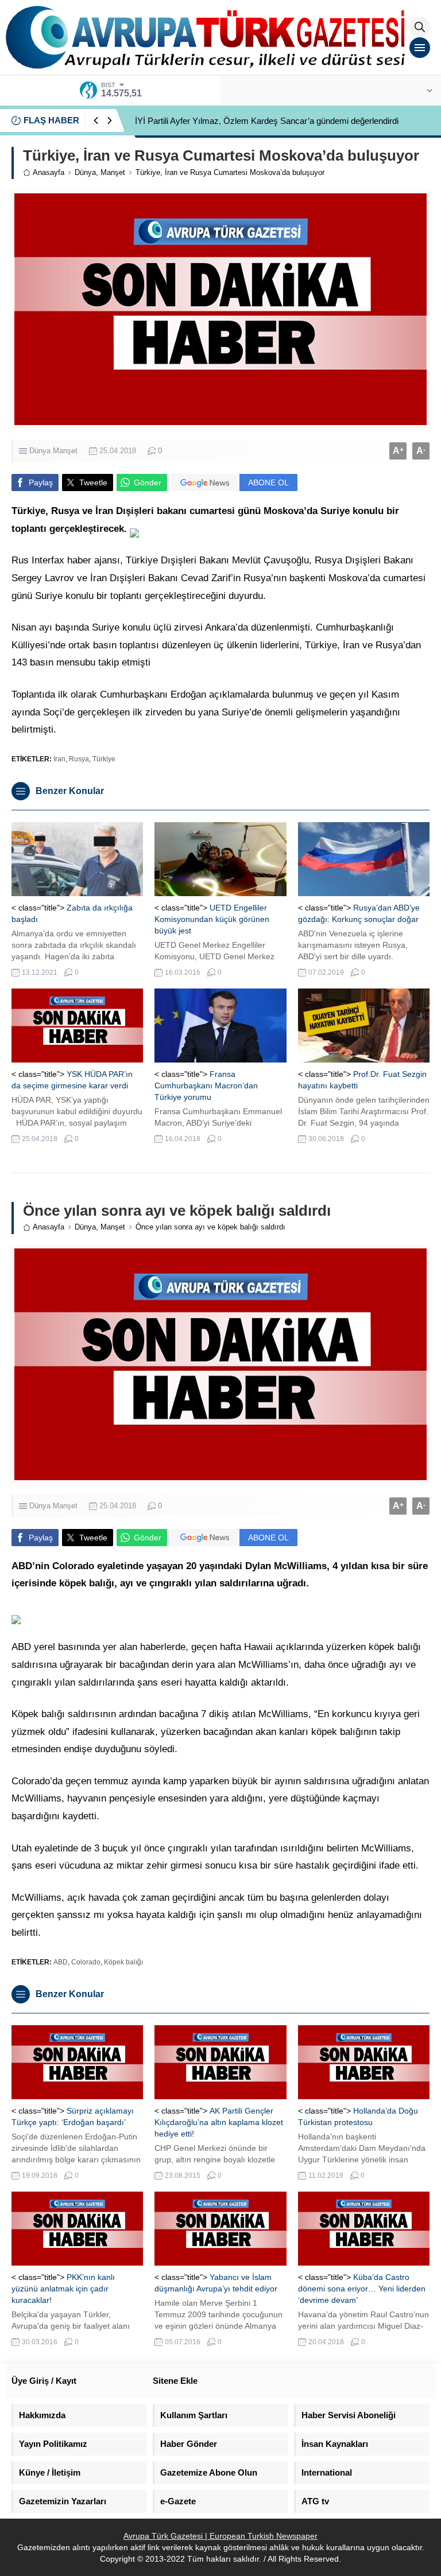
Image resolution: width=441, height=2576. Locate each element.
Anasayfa (49, 172)
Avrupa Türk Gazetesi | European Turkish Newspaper (220, 2536)
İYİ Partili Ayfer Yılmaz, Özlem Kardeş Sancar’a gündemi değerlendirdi (267, 121)
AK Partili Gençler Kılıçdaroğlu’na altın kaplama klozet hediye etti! (219, 2122)
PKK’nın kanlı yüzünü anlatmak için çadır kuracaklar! (63, 2289)
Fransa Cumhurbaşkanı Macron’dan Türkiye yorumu (206, 1085)
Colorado (86, 1962)
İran (59, 759)
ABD (61, 1962)
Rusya (79, 759)
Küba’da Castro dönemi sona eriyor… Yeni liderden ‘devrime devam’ (362, 2289)
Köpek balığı (123, 1962)
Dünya (85, 172)
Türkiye (104, 759)
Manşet (113, 172)
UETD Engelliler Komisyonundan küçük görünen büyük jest (212, 919)
